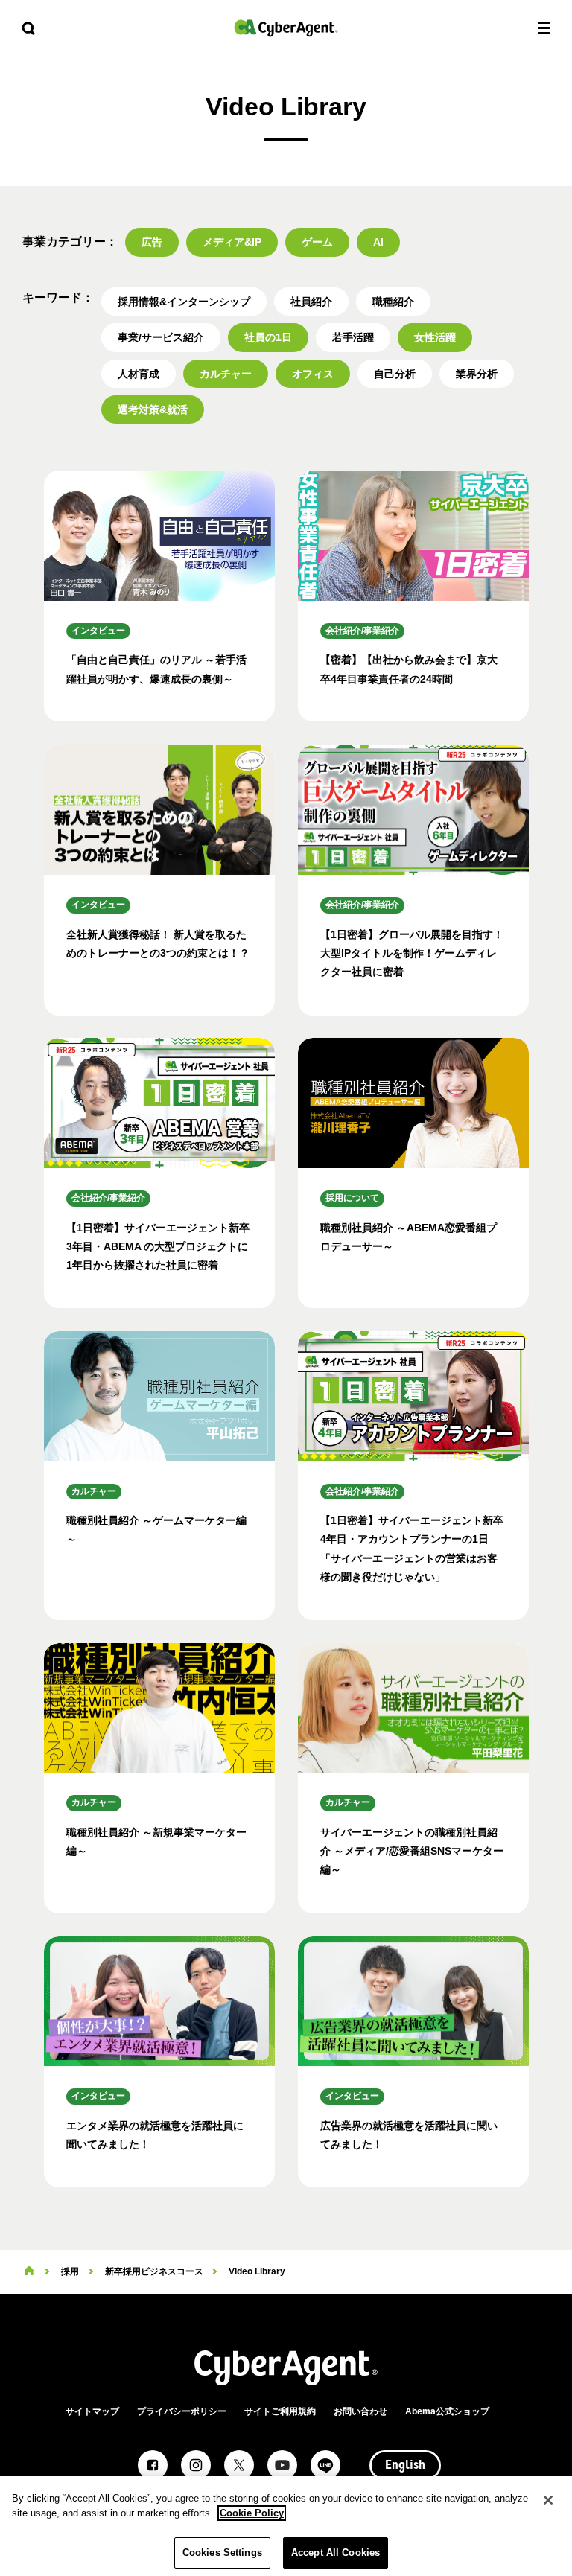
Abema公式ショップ (447, 2411)
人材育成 (139, 374)
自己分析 (395, 374)
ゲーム (317, 242)
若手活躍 (353, 337)
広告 (152, 242)
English (405, 2466)
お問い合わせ (360, 2411)
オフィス (313, 374)
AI (378, 242)
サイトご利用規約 (280, 2411)
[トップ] (29, 2271)
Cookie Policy (252, 2513)
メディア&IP (232, 242)
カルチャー (226, 374)
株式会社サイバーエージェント (286, 28)
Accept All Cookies (336, 2553)
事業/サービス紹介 (161, 337)
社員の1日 (268, 337)
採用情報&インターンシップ (184, 302)
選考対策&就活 (153, 409)
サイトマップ (92, 2411)
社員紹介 (311, 302)
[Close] (548, 2500)
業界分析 (477, 374)
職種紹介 (393, 302)
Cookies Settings (222, 2553)
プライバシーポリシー (182, 2411)
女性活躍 (435, 337)
